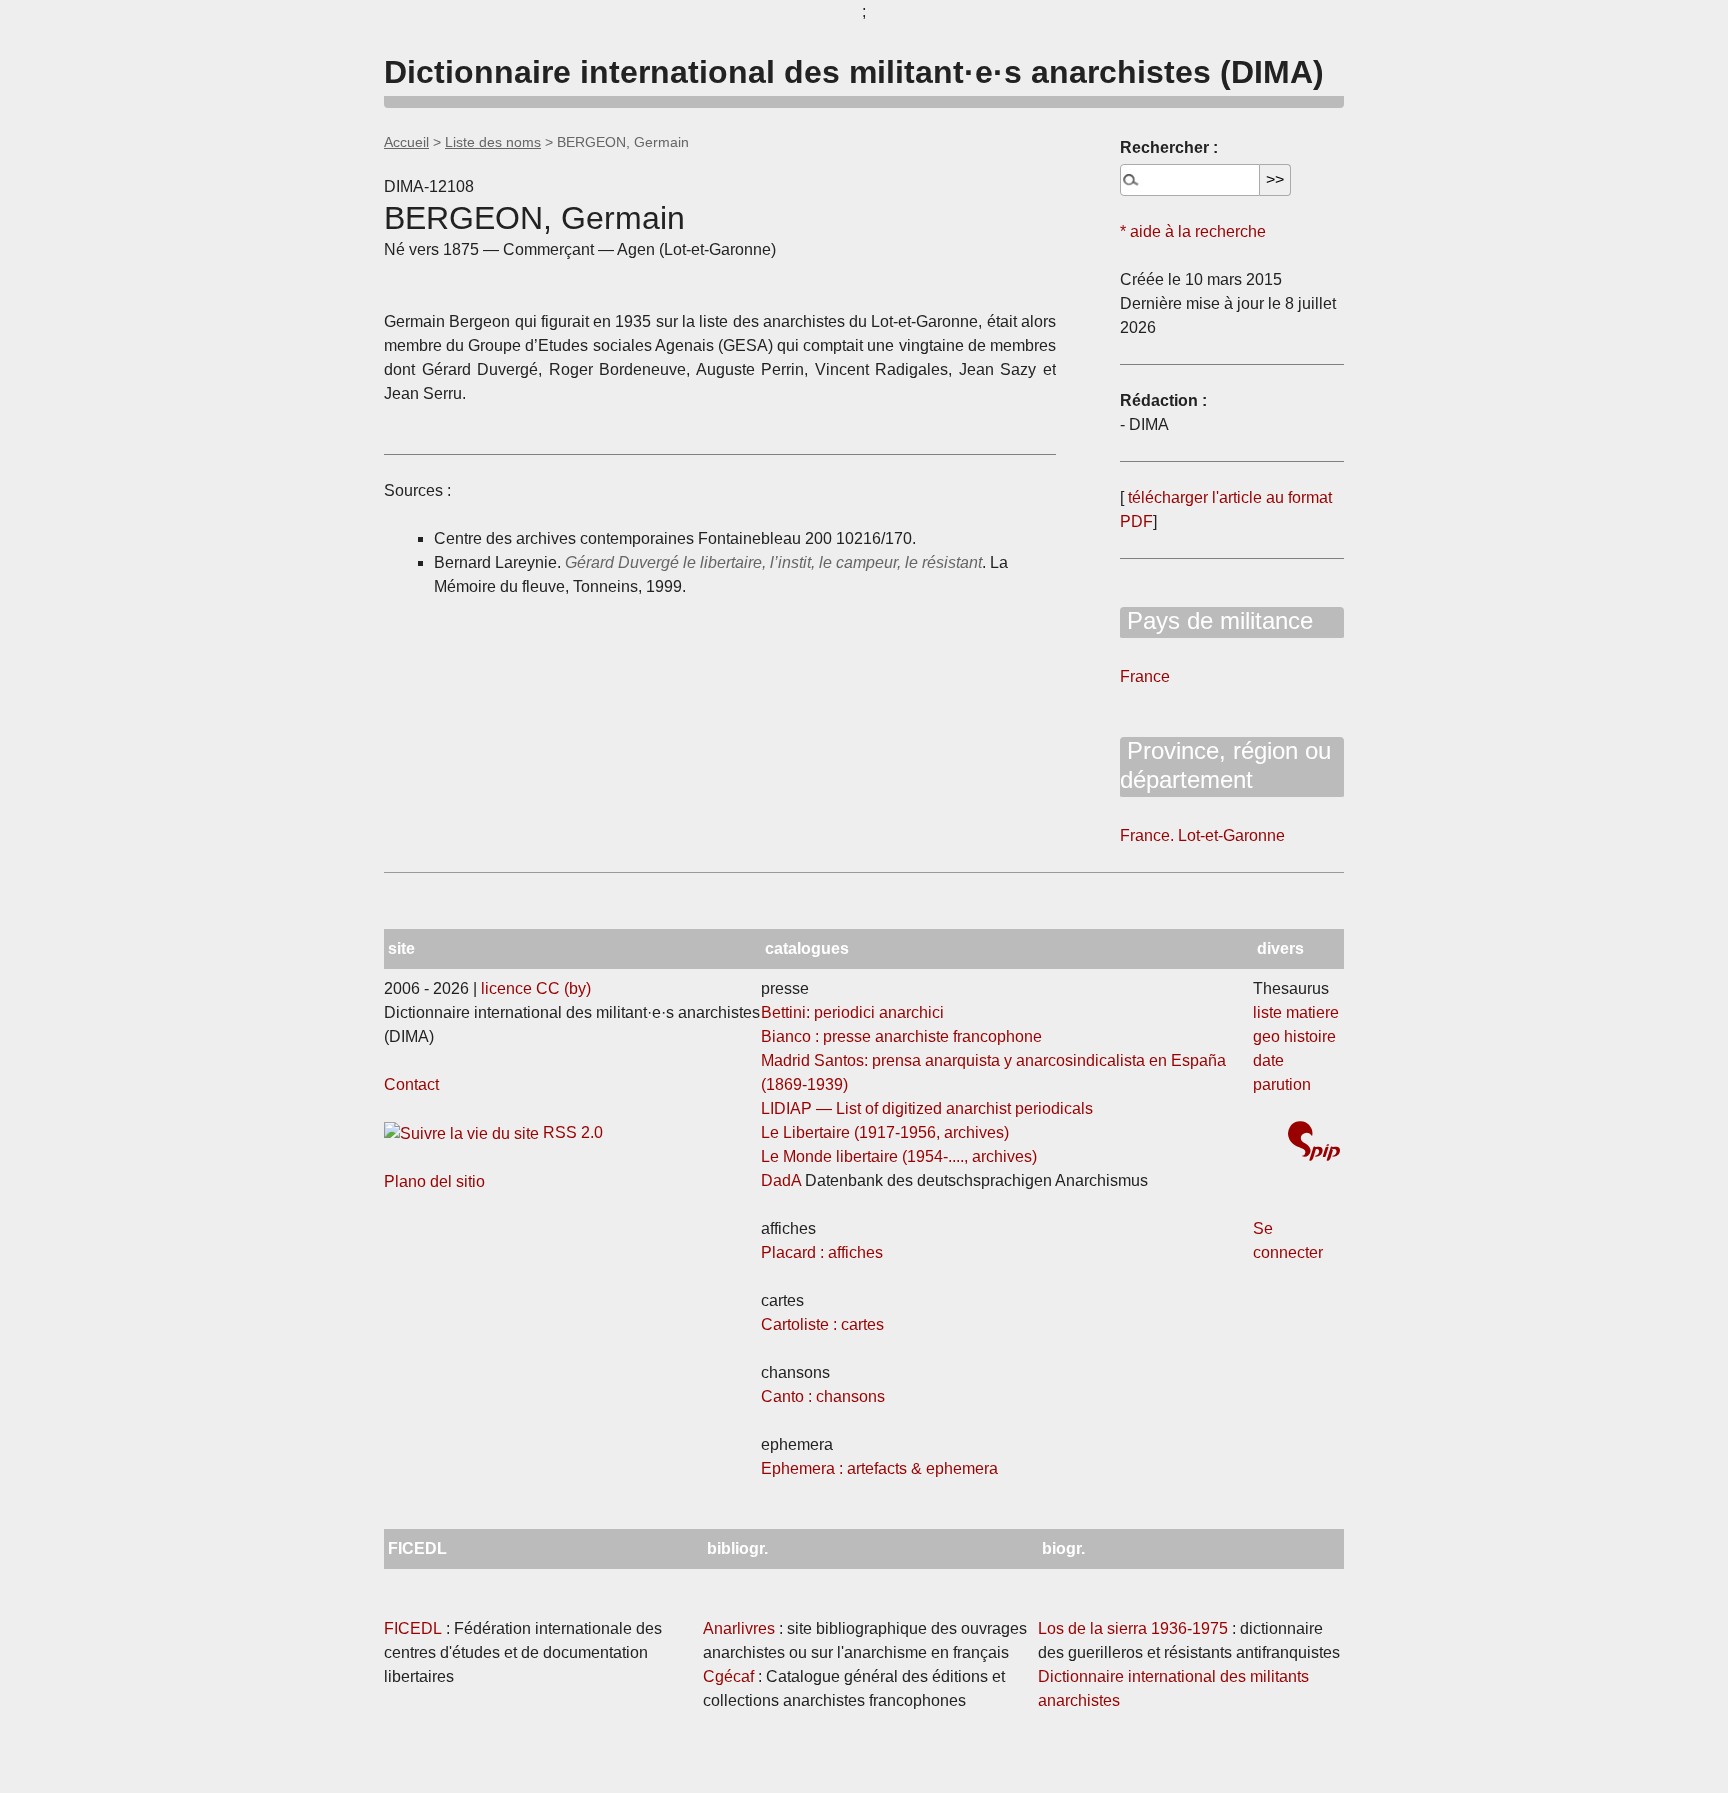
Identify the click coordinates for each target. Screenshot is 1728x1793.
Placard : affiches (822, 1252)
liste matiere (1296, 1012)
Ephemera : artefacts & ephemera (879, 1468)
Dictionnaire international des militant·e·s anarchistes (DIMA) (854, 72)
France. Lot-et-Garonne (1202, 835)
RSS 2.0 (571, 1132)
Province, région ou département (1225, 765)
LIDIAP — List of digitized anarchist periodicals (927, 1108)
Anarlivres (739, 1628)
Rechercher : (1169, 147)
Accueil (406, 142)
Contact (411, 1084)
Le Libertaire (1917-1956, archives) (885, 1132)
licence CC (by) (536, 988)
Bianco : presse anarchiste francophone (901, 1036)
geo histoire (1294, 1036)
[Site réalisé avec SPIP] (1314, 1143)
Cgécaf (728, 1676)
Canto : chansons (823, 1396)
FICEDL (413, 1628)
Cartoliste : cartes (822, 1324)
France (1145, 676)
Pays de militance (1216, 620)
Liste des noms (493, 142)
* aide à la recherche (1193, 231)
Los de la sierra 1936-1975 (1133, 1628)
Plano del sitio (434, 1181)
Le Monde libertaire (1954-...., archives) (899, 1156)
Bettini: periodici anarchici (852, 1012)
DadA (781, 1180)
